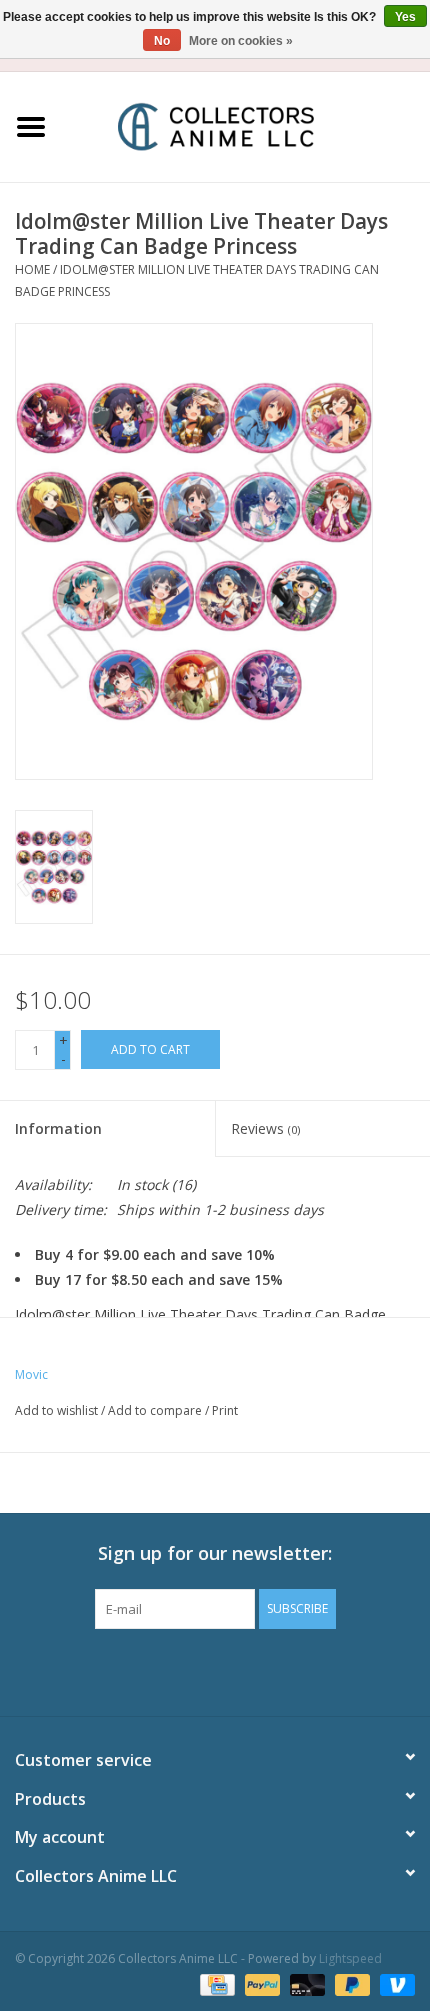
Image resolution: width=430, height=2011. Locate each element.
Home (32, 269)
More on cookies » (241, 41)
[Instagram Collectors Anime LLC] (251, 1670)
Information (58, 1128)
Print (225, 1410)
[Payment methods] (215, 1983)
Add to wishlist (56, 1410)
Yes (405, 17)
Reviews (265, 1128)
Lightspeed (350, 1958)
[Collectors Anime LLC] (246, 125)
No (162, 41)
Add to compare (156, 1410)
